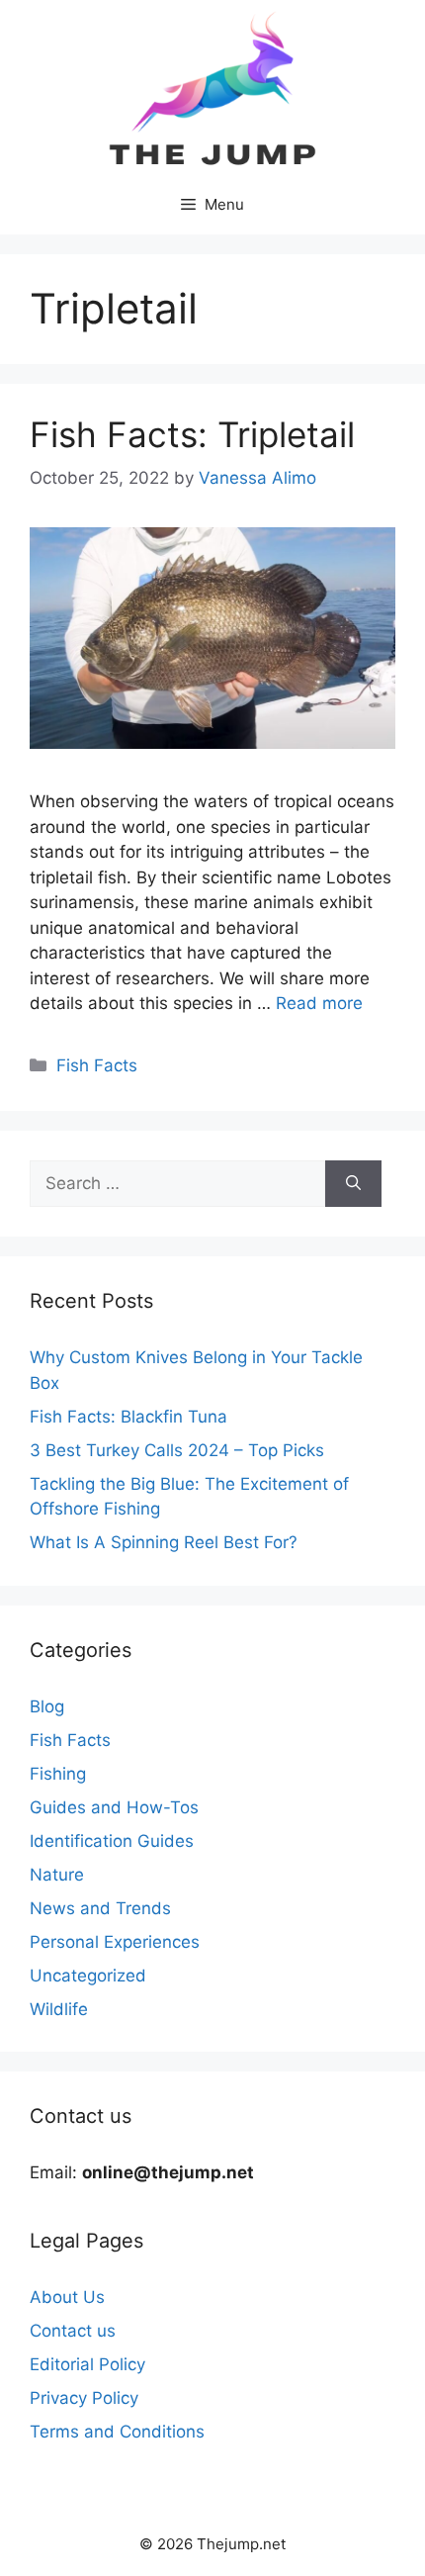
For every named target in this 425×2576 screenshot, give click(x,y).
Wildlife (59, 2009)
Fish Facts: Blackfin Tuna (128, 1417)
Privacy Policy (84, 2398)
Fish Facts (97, 1065)
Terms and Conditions (117, 2432)
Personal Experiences (115, 1942)
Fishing (58, 1774)
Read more (319, 1003)
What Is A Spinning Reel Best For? (164, 1542)
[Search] (353, 1184)
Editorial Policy (87, 2364)
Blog (47, 1706)
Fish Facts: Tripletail (192, 434)
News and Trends (100, 1908)
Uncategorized (88, 1976)
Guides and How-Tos (114, 1807)
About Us (67, 2297)
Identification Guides (112, 1841)
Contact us (73, 2331)
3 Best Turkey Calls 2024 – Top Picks (177, 1450)
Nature (57, 1875)
